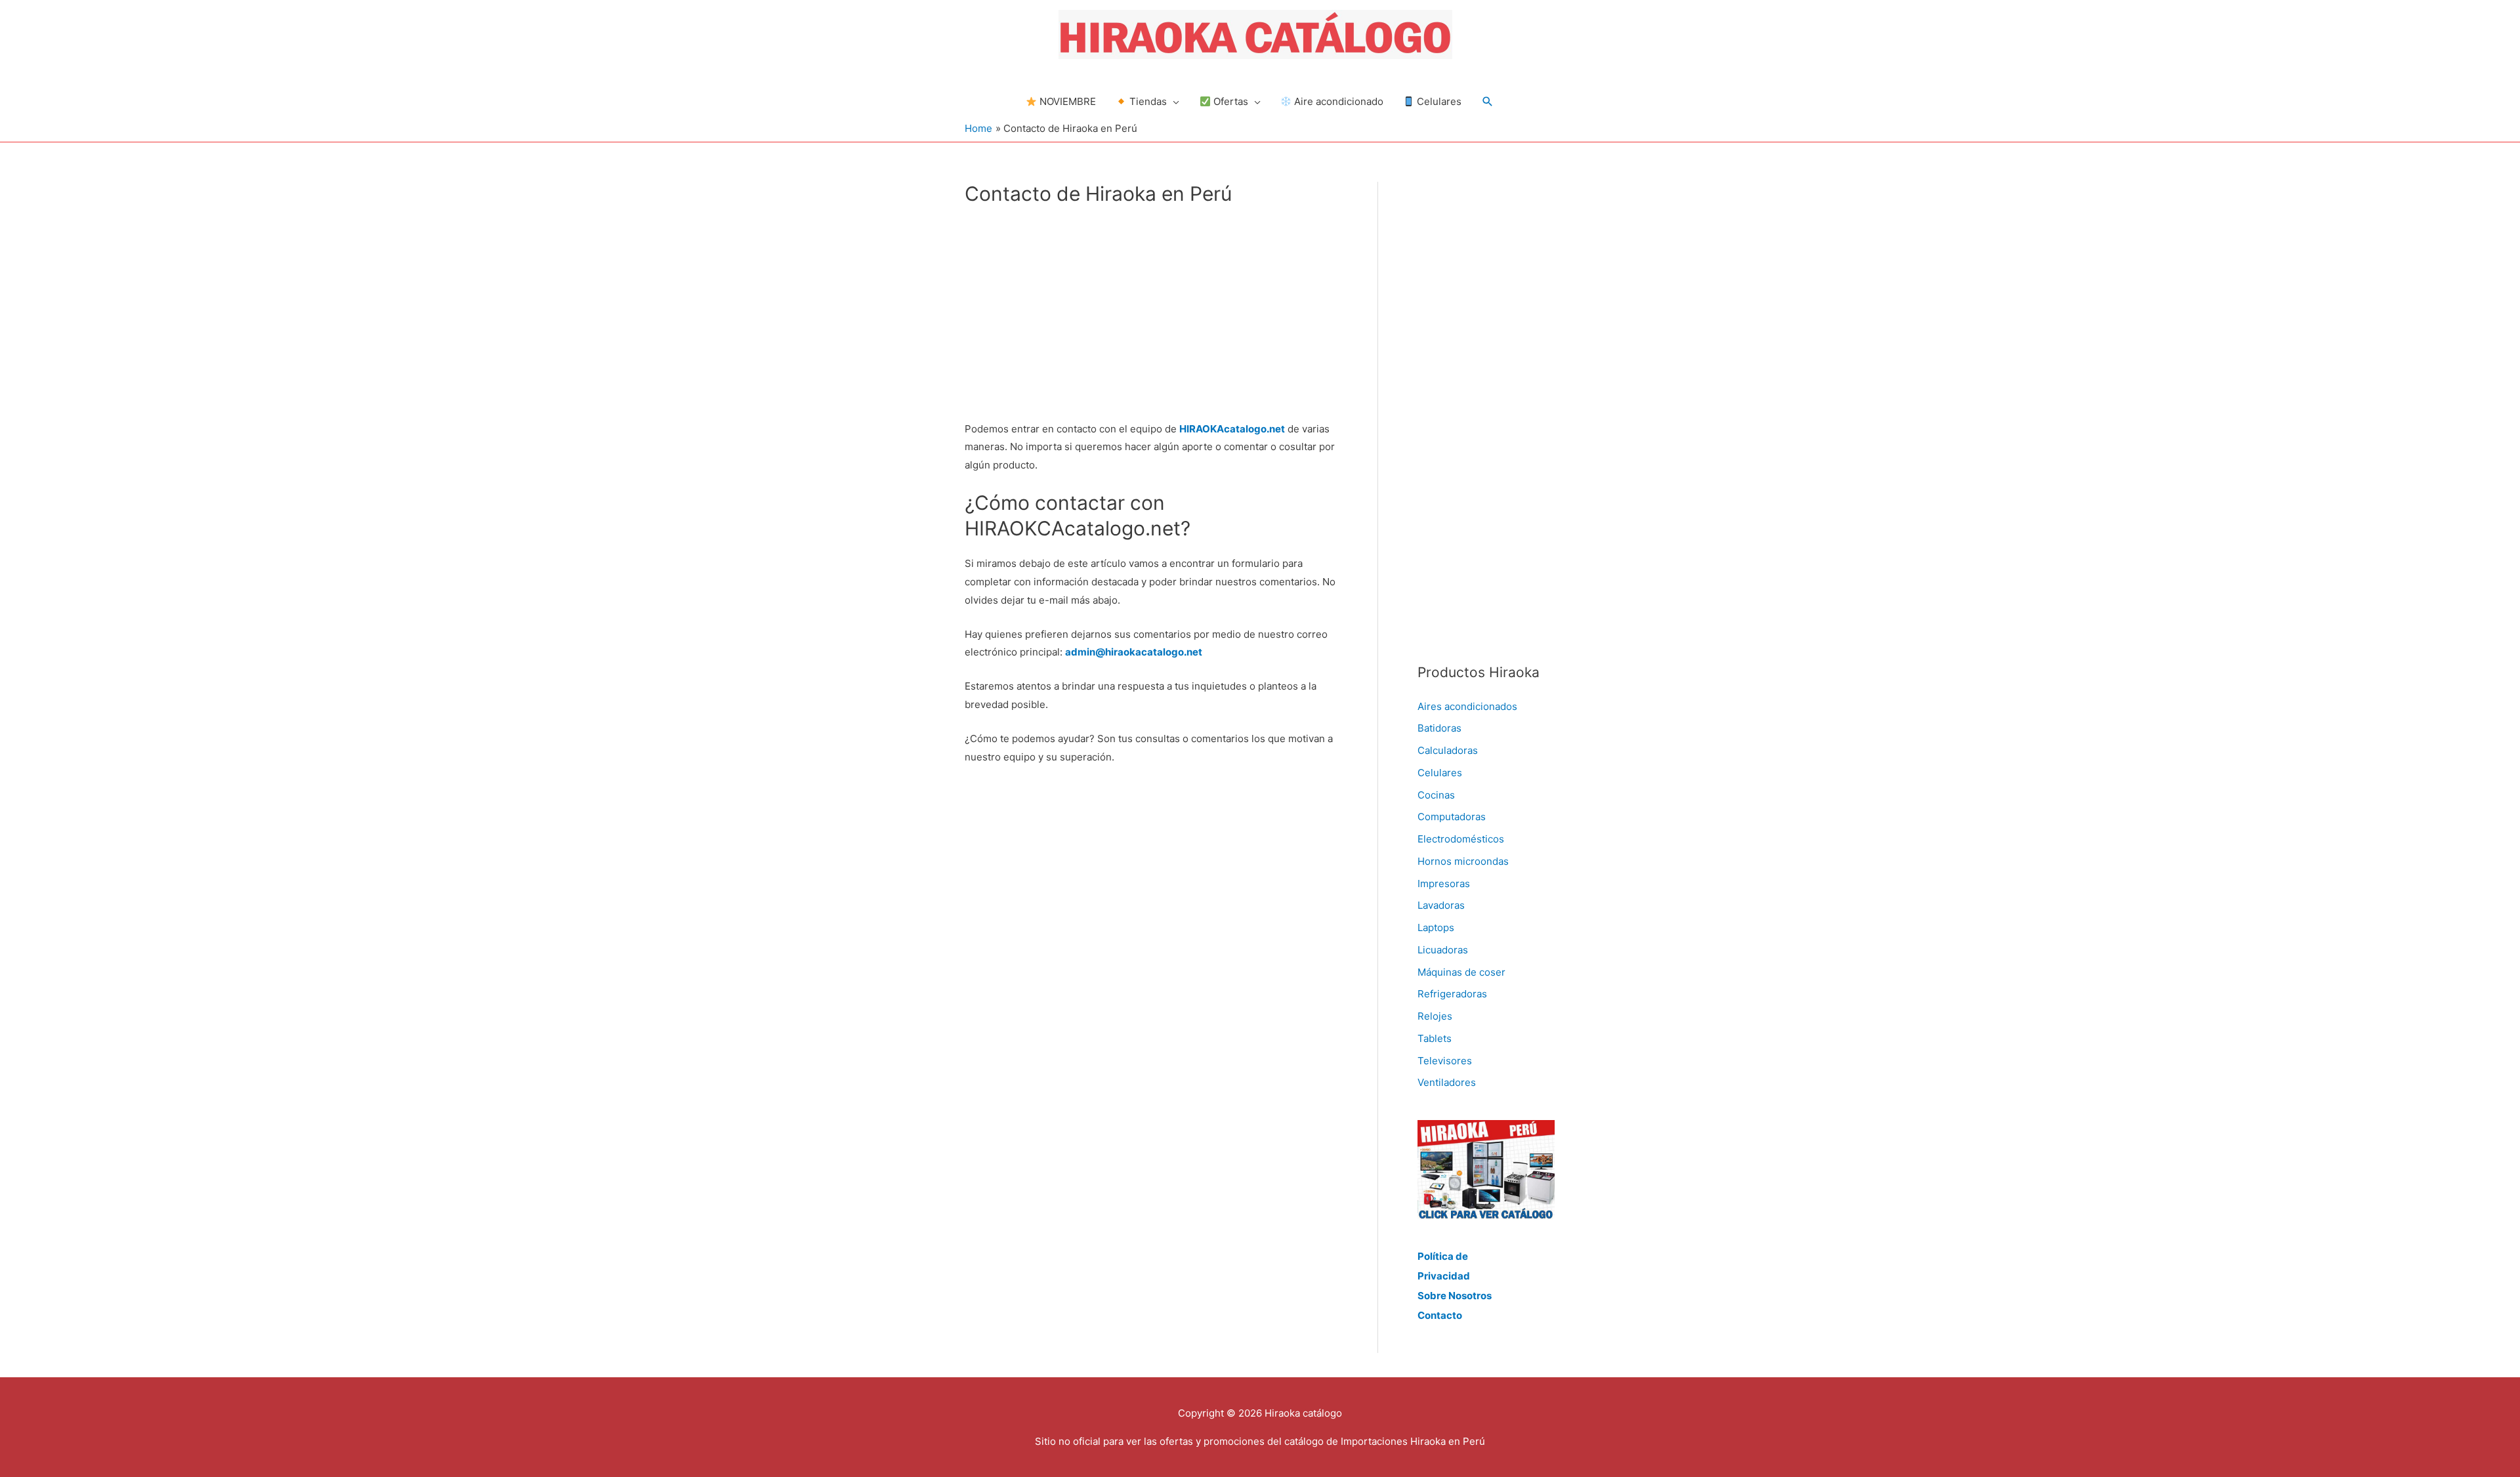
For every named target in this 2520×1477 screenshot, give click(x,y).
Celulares (1440, 773)
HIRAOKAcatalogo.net (1232, 429)
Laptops (1436, 927)
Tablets (1435, 1038)
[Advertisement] (1151, 312)
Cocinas (1436, 795)
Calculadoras (1448, 750)
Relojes (1435, 1016)
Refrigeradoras (1452, 994)
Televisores (1445, 1061)
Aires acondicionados (1467, 706)
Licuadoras (1443, 950)
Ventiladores (1447, 1082)
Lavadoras (1441, 905)
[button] (1488, 102)
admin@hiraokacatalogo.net (1134, 652)
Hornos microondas (1463, 861)
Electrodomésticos (1461, 839)
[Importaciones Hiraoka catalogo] (1486, 1169)
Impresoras (1444, 884)
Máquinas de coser (1461, 972)
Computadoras (1452, 817)
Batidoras (1439, 728)
